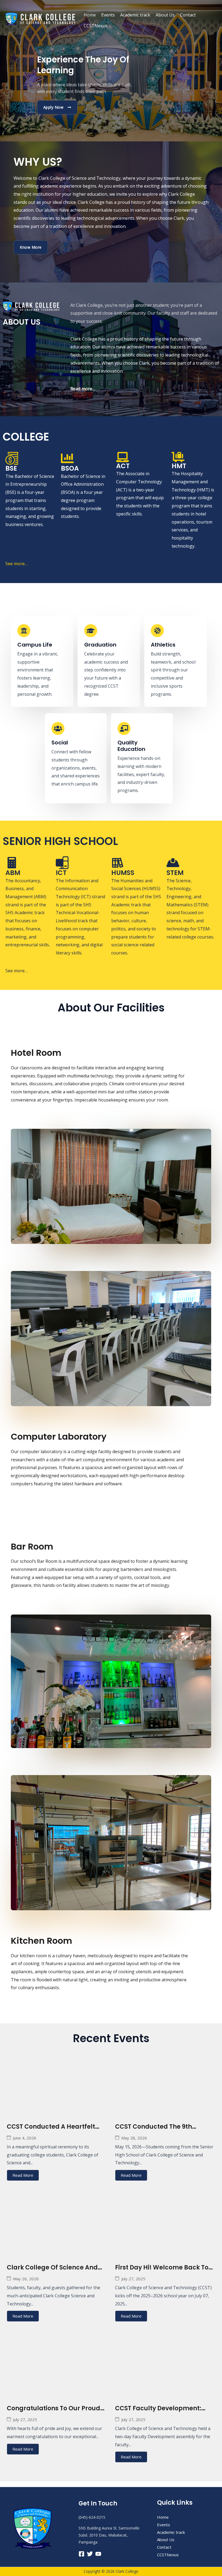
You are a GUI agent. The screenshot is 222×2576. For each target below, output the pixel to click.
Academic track (135, 15)
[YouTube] (98, 2554)
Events (108, 15)
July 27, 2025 (133, 2279)
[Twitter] (90, 2554)
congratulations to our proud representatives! (53, 2413)
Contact (188, 15)
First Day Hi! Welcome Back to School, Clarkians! (162, 2272)
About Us (165, 15)
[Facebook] (81, 2554)
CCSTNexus (96, 26)
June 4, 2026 (25, 2138)
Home (90, 15)
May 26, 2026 (26, 2279)
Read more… (83, 389)
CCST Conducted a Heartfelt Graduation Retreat (51, 2131)
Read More (23, 2175)
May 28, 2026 (134, 2138)
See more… (17, 564)
